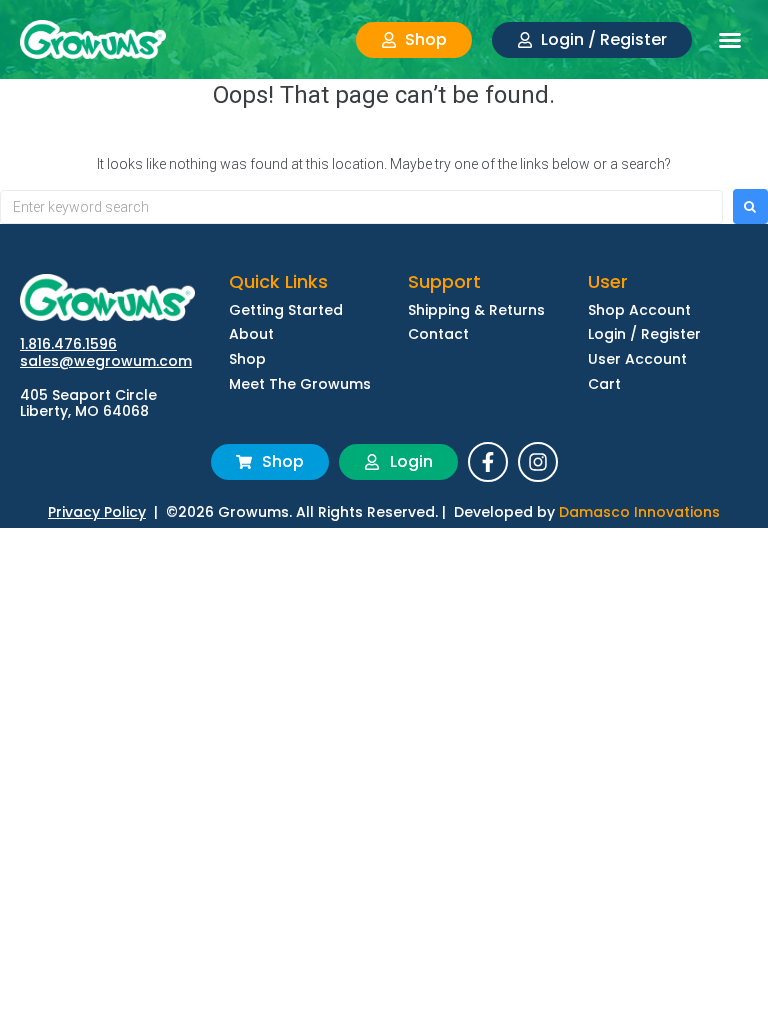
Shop (247, 359)
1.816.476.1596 (68, 344)
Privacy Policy (97, 512)
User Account (637, 359)
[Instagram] (538, 462)
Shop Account (639, 310)
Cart (604, 384)
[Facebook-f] (488, 462)
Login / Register (644, 334)
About (251, 334)
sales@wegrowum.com (106, 361)
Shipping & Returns (476, 310)
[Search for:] (361, 207)
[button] (730, 40)
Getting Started (286, 310)
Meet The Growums (300, 384)
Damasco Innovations (639, 512)
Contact (438, 334)
